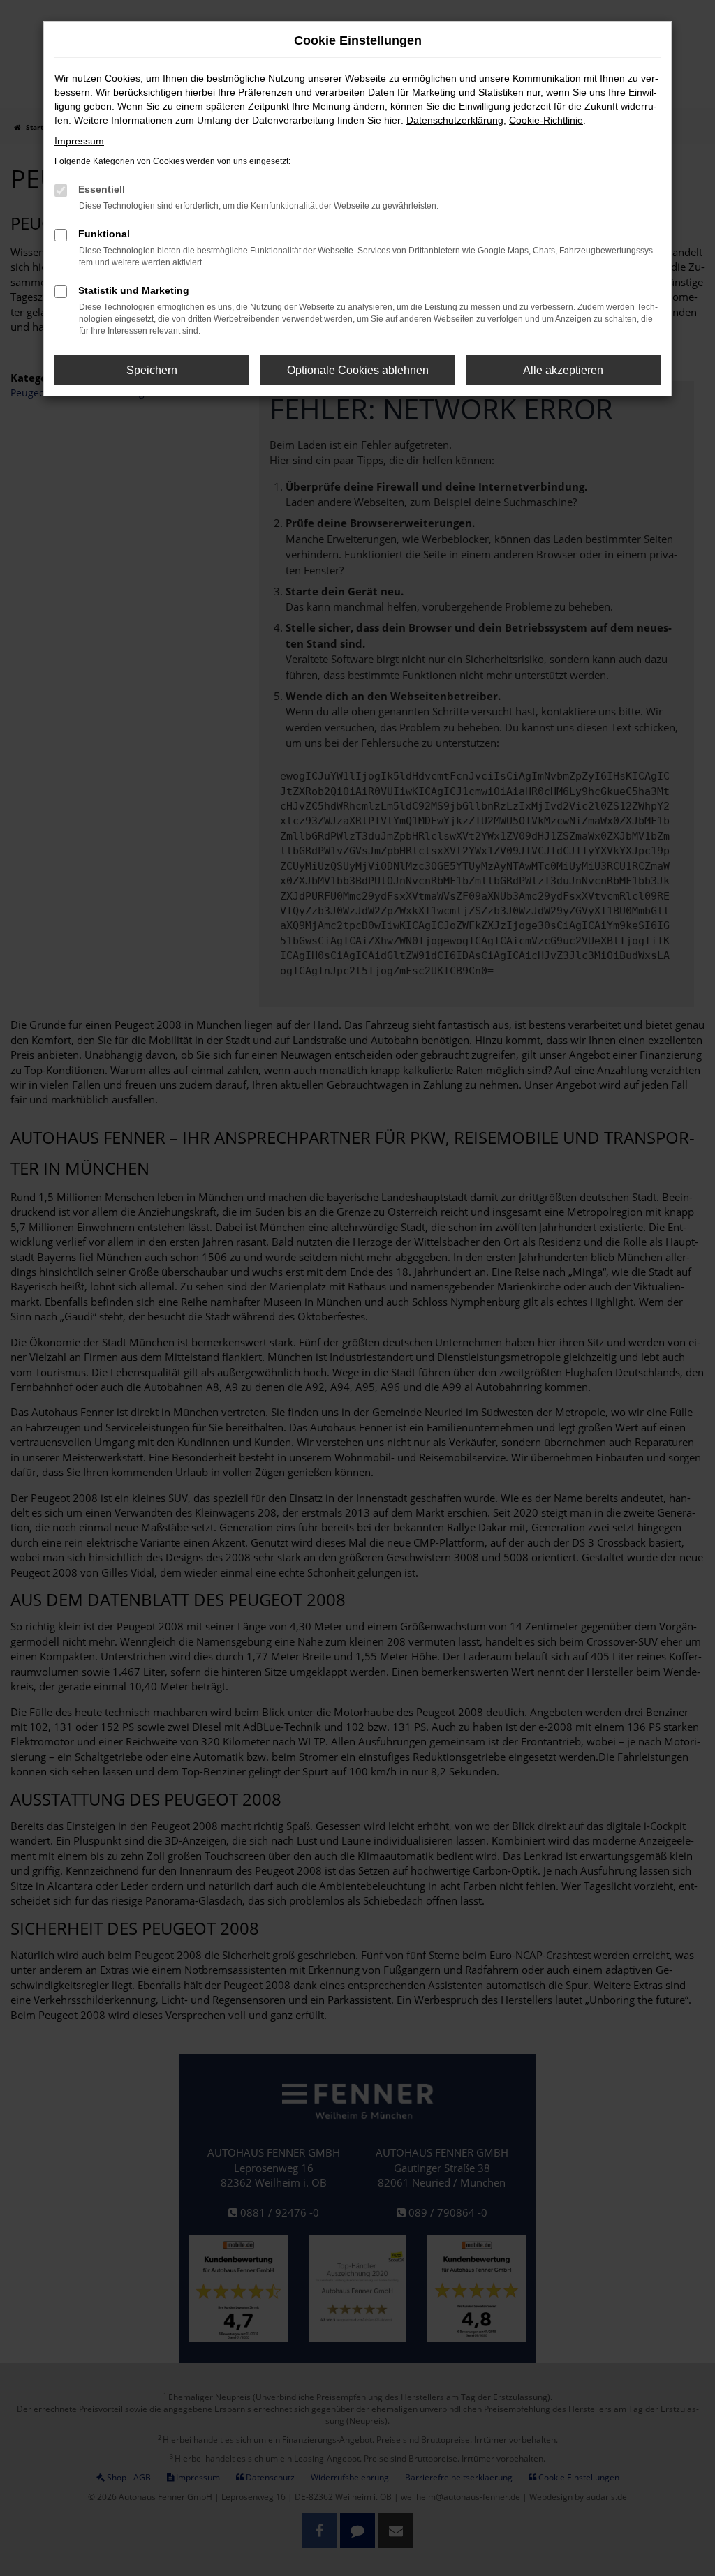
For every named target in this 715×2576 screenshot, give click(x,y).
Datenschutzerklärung (455, 120)
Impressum (79, 141)
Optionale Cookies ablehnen (358, 370)
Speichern (152, 370)
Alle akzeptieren (563, 370)
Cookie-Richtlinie (546, 120)
